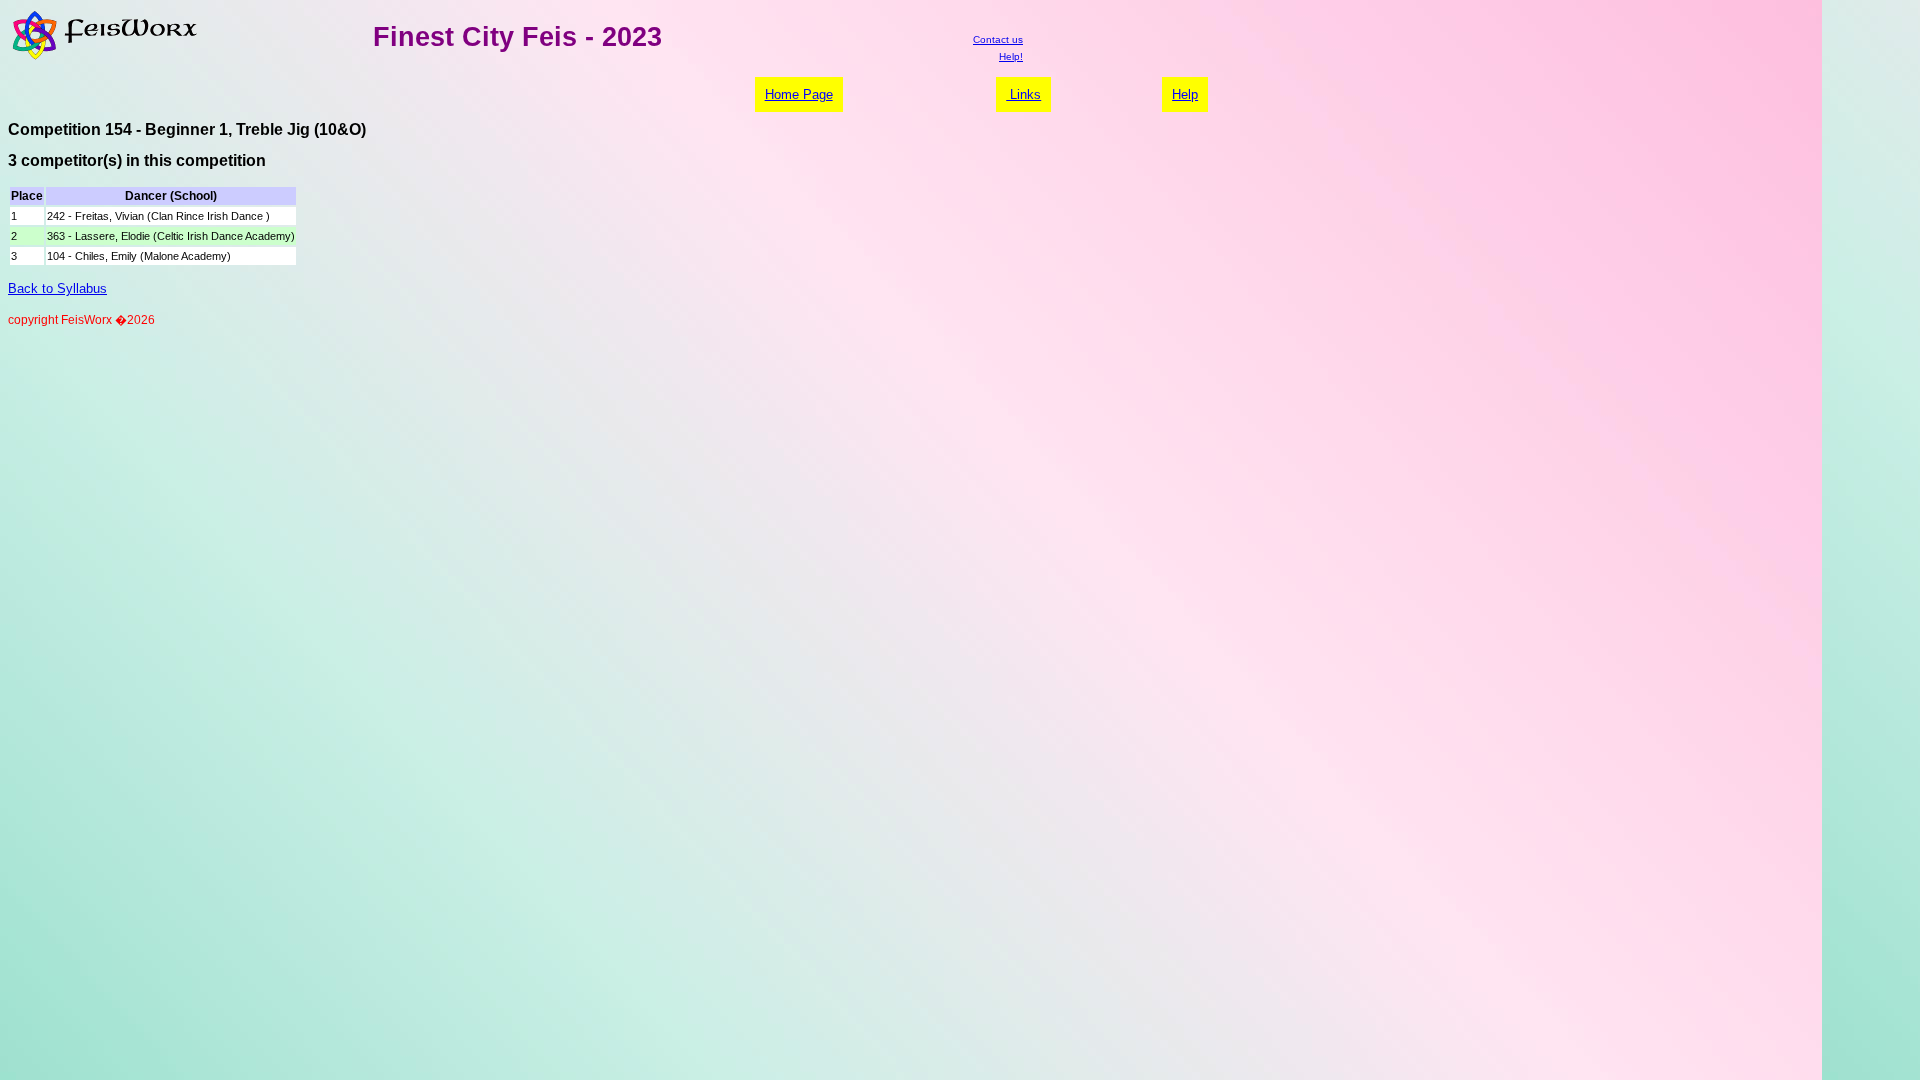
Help (1185, 94)
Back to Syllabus (57, 288)
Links (1023, 94)
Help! (1011, 56)
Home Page (799, 94)
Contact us (998, 39)
